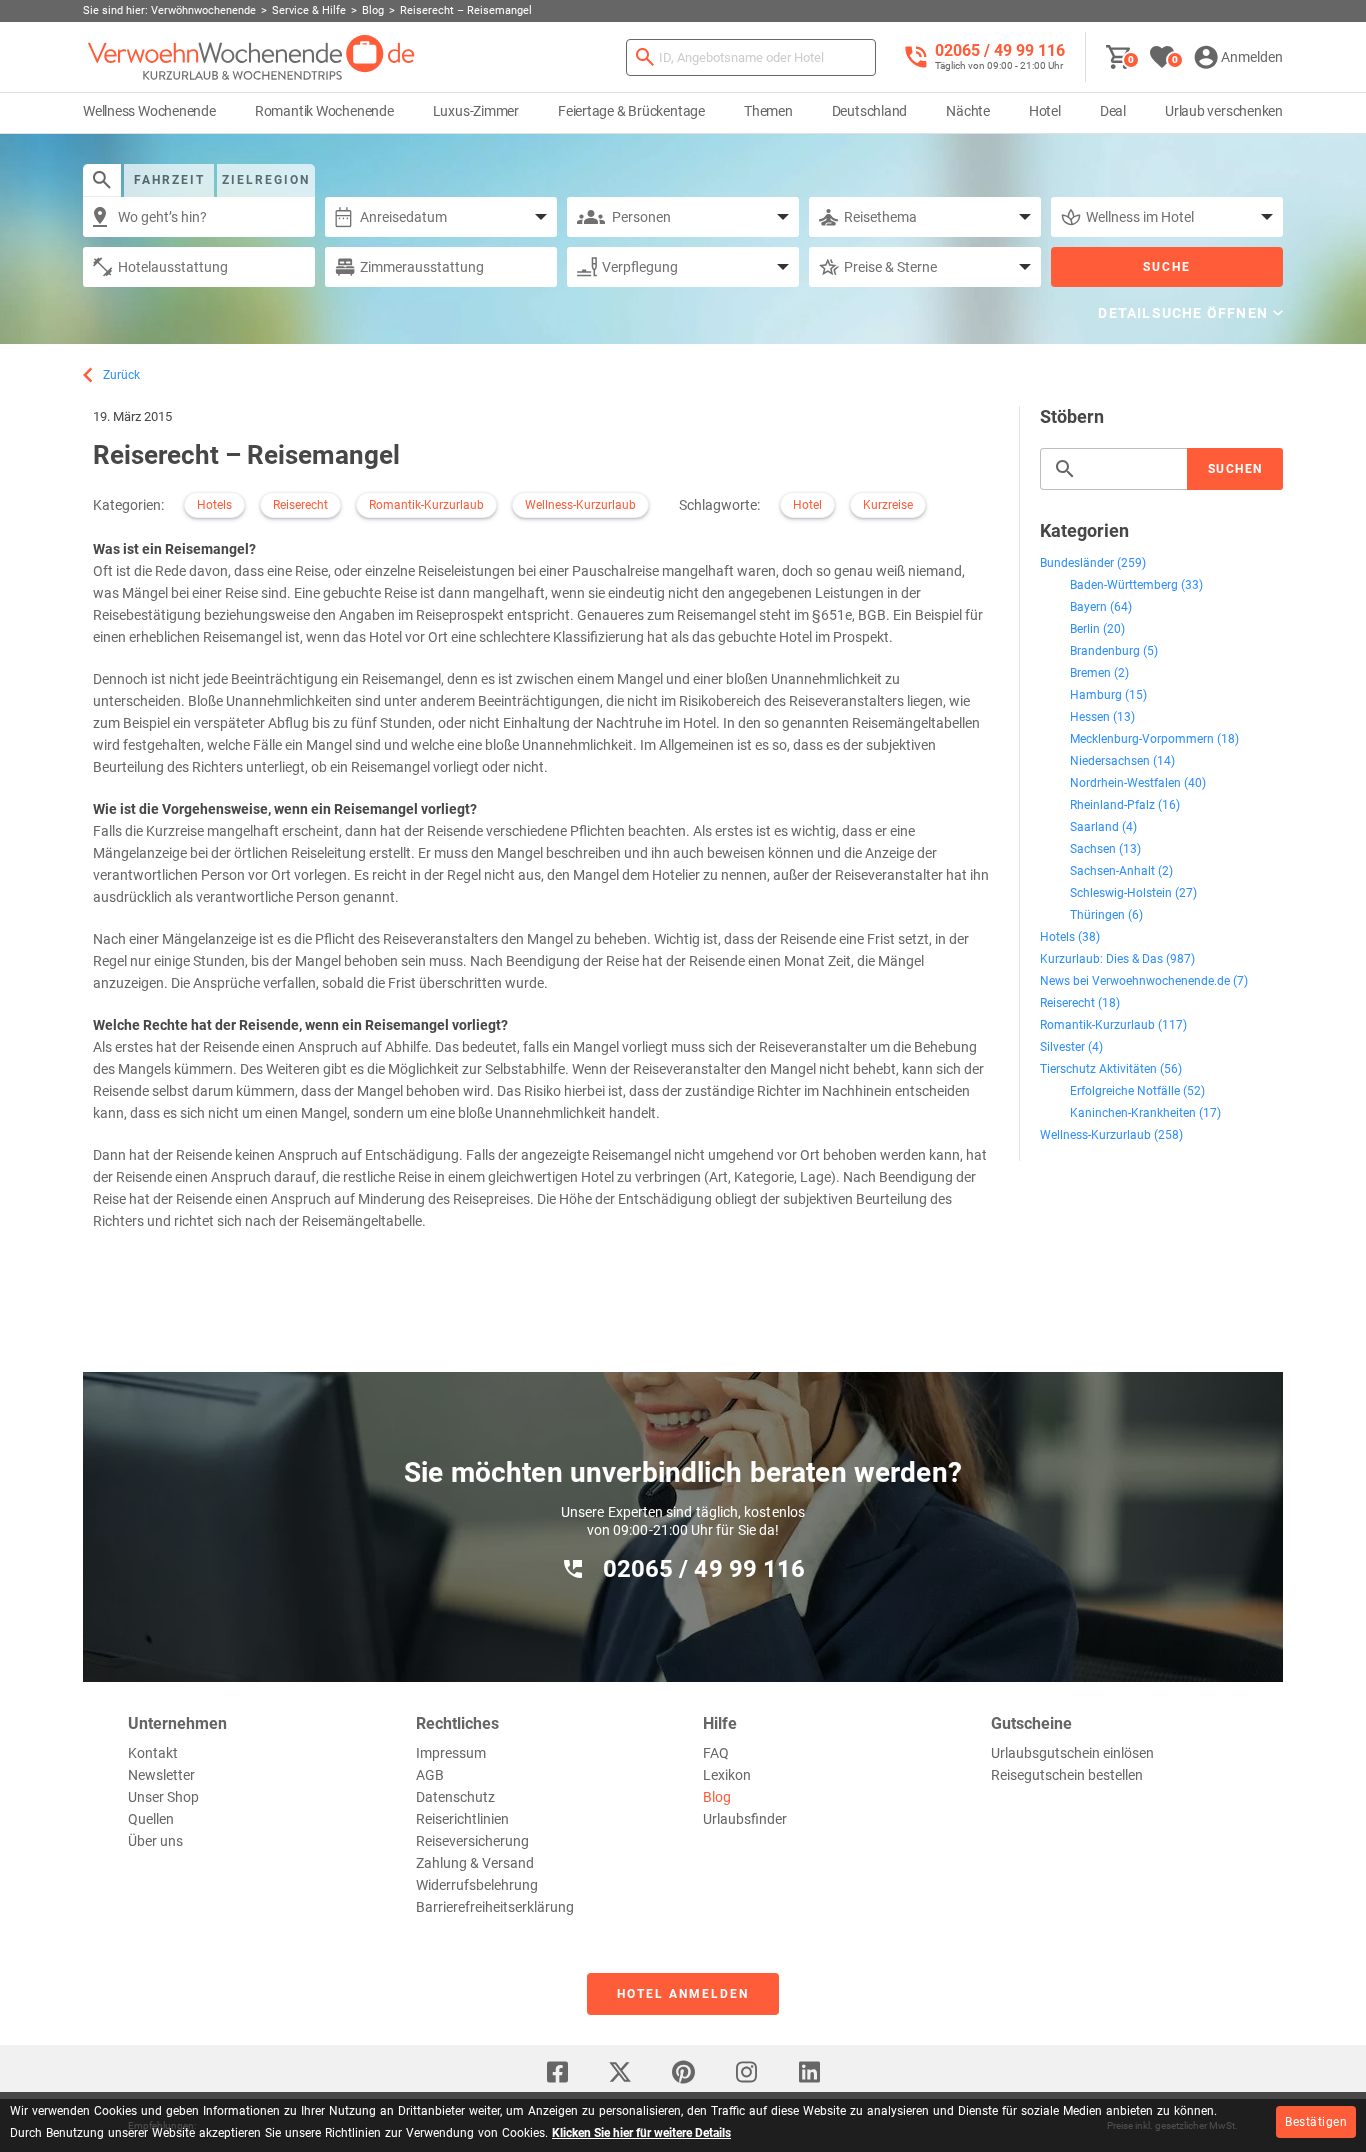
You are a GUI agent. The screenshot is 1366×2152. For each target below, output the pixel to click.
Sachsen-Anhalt (1112, 871)
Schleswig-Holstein (1121, 893)
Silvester (1062, 1047)
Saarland (1094, 827)
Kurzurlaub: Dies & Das (1101, 959)
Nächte (968, 111)
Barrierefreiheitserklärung (495, 1907)
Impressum (451, 1753)
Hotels (214, 505)
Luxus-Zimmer (476, 111)
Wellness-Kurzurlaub (580, 505)
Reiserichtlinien (462, 1819)
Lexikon (727, 1775)
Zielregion (266, 180)
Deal (1113, 111)
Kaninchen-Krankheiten (1133, 1113)
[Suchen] (645, 57)
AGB (430, 1775)
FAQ (716, 1753)
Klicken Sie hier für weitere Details (641, 2133)
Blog (717, 1797)
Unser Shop (163, 1797)
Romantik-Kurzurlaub (426, 505)
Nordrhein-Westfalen (1125, 783)
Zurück (121, 375)
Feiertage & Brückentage (631, 111)
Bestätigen (1316, 2122)
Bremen (1090, 673)
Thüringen (1097, 915)
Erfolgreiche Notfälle (1125, 1091)
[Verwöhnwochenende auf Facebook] (557, 2072)
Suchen (1235, 469)
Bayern (1088, 607)
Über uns (155, 1841)
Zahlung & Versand (475, 1863)
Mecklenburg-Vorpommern (1142, 739)
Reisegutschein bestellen (1067, 1775)
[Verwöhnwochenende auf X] (620, 2072)
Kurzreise (888, 505)
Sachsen (1093, 849)
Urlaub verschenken (1224, 111)
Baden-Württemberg (1124, 585)
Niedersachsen (1110, 761)
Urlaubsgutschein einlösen (1072, 1753)
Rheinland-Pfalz (1112, 805)
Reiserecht (300, 505)
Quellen (151, 1819)
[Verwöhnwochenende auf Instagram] (746, 2072)
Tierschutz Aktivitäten (1098, 1069)
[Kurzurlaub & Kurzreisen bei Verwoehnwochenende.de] (251, 57)
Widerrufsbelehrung (477, 1885)
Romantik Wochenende (324, 111)
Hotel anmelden (683, 1994)
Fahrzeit (169, 180)
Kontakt (153, 1753)
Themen (768, 111)
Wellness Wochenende (149, 111)
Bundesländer (1077, 563)
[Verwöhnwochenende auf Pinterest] (683, 2072)
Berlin (1085, 629)
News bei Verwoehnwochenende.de (1135, 981)
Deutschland (870, 111)
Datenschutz (455, 1797)
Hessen (1090, 717)
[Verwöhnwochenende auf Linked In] (809, 2072)
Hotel (1045, 111)
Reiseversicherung (472, 1841)
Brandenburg (1105, 651)
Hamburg (1096, 695)
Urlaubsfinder (745, 1819)
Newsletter (161, 1775)
